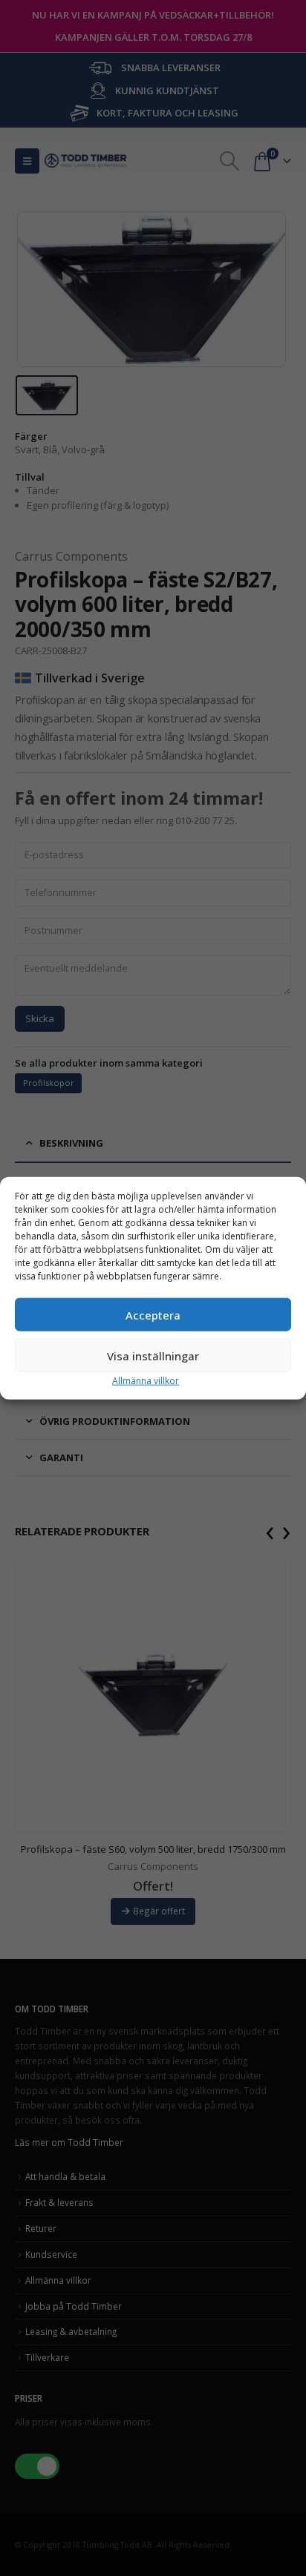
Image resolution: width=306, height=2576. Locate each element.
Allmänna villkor (146, 1381)
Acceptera (153, 1314)
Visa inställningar (153, 1355)
